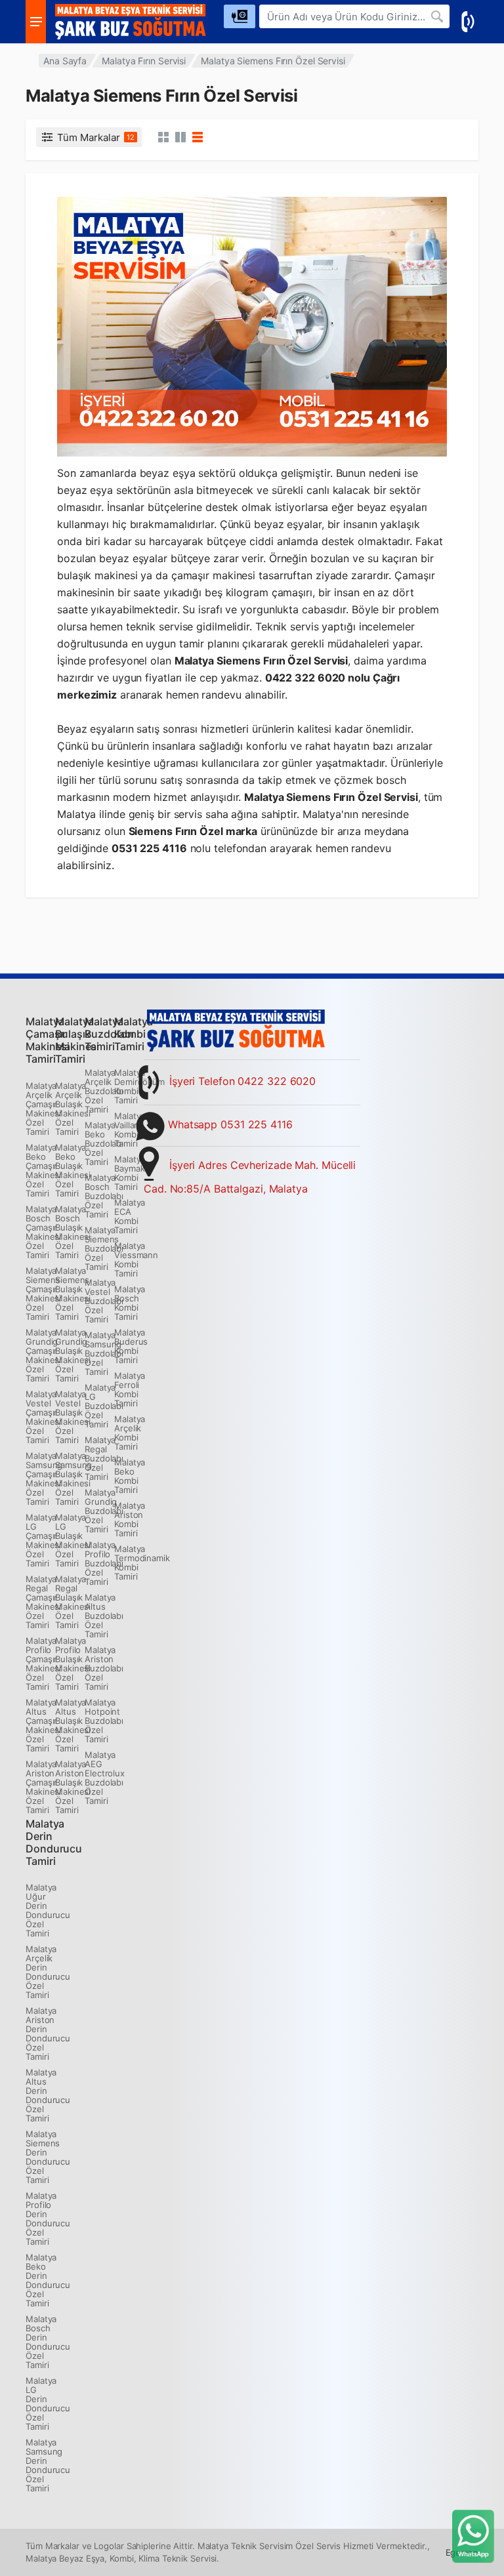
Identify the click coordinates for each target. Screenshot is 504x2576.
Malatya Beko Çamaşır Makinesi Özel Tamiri (43, 1170)
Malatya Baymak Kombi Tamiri (130, 1173)
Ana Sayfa (65, 61)
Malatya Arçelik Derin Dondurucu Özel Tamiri (48, 1972)
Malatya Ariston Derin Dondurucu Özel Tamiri (48, 2034)
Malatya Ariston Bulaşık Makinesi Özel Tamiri (73, 1787)
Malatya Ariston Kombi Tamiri (130, 1519)
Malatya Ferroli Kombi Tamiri (130, 1389)
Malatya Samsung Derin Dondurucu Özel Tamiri (48, 2465)
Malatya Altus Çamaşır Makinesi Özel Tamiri (43, 1725)
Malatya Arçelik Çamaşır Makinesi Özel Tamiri (43, 1109)
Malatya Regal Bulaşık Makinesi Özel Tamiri (73, 1602)
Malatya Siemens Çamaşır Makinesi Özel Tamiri (43, 1294)
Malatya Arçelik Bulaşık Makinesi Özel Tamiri (73, 1109)
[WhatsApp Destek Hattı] (473, 2535)
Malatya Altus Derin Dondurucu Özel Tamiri (48, 2095)
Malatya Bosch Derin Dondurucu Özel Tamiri (48, 2342)
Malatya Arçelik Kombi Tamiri (130, 1433)
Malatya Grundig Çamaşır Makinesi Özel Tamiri (43, 1355)
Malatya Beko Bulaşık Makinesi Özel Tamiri (73, 1170)
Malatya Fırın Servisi (144, 61)
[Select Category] (240, 16)
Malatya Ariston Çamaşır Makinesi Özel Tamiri (43, 1787)
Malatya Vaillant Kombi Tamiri (130, 1130)
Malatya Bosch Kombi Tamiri (130, 1303)
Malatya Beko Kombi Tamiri (130, 1476)
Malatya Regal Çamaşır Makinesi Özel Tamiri (43, 1602)
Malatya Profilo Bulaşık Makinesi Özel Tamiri (73, 1664)
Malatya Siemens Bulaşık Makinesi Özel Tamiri (73, 1294)
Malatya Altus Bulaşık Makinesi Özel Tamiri (73, 1725)
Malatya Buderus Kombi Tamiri (131, 1346)
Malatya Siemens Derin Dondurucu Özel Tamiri (48, 2157)
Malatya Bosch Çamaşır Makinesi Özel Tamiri (43, 1232)
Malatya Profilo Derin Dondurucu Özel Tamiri (48, 2218)
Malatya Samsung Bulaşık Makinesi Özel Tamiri (73, 1479)
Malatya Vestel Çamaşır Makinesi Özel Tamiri (43, 1417)
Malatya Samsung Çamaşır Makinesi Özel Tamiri (44, 1479)
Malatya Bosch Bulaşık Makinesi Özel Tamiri (73, 1232)
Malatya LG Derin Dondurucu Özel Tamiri (48, 2403)
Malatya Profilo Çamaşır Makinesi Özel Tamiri (43, 1664)
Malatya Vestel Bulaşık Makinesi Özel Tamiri (73, 1417)
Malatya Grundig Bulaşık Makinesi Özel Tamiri (73, 1355)
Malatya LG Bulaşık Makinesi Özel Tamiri (73, 1540)
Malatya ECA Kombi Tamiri (130, 1216)
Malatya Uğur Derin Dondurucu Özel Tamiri (48, 1910)
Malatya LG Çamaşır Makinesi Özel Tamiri (43, 1540)
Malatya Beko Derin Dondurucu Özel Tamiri (48, 2280)
